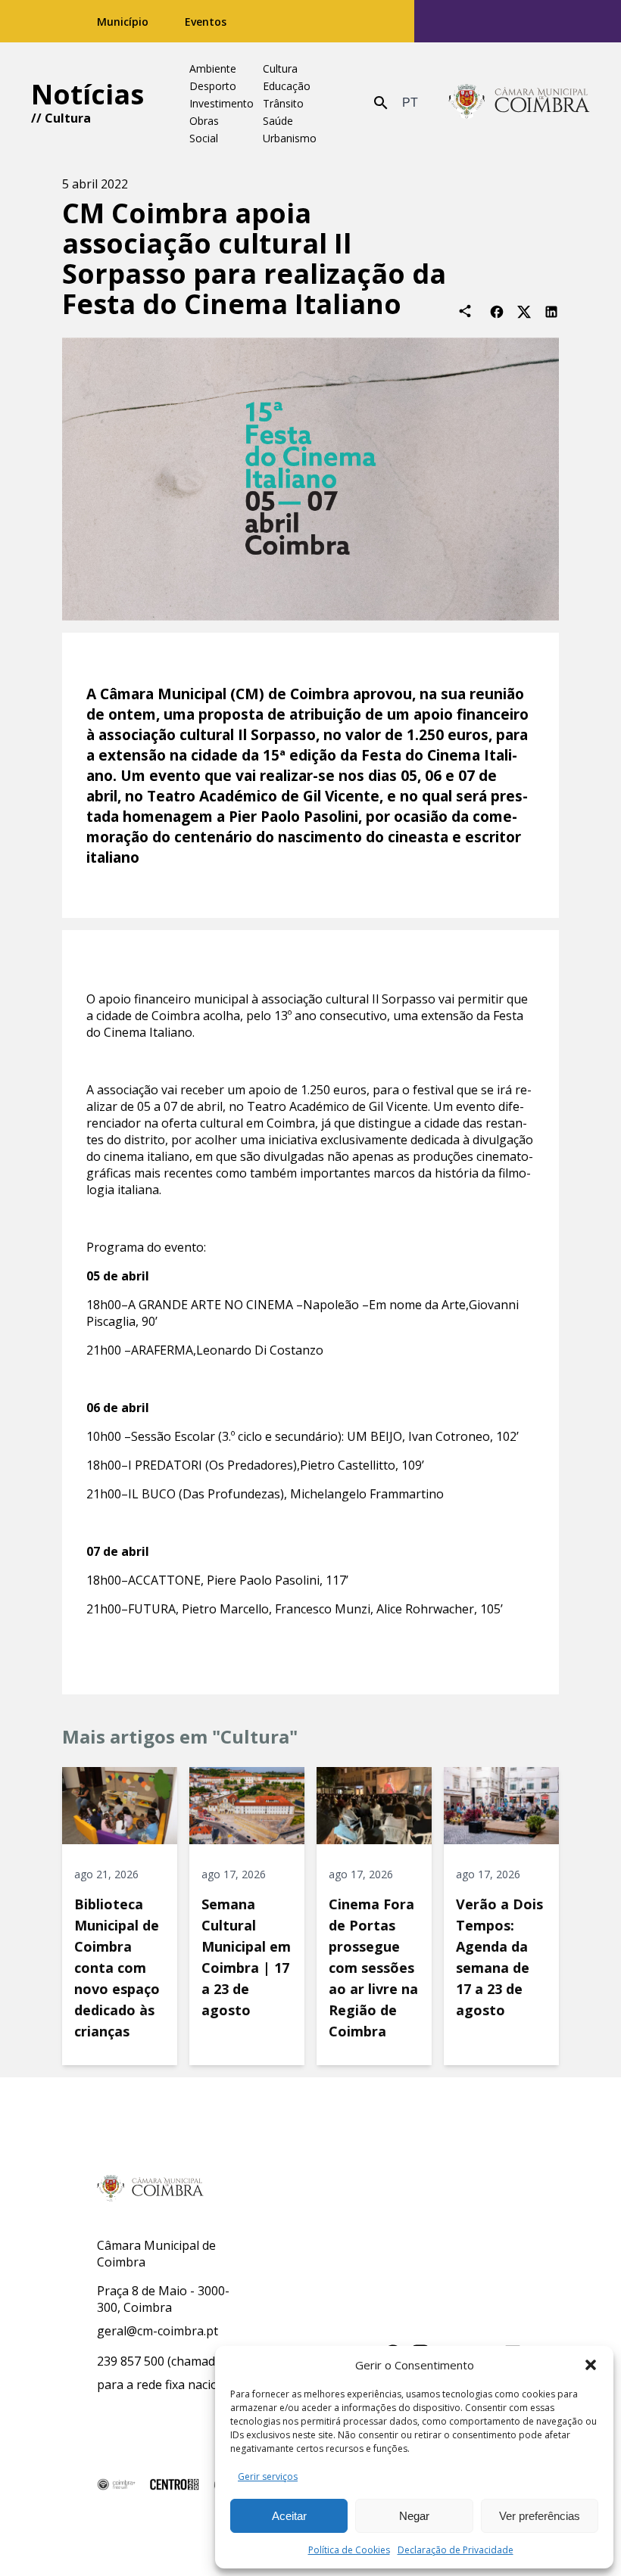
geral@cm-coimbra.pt (158, 2331)
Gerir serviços (268, 2476)
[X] (524, 311)
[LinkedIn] (551, 311)
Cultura (68, 118)
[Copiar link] (465, 311)
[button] (591, 2365)
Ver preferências (540, 2516)
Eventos (206, 22)
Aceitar (289, 2516)
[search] (381, 103)
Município (123, 22)
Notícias (87, 94)
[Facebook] (497, 311)
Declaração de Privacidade (456, 2550)
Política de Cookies (349, 2550)
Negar (414, 2516)
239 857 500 (131, 2361)
